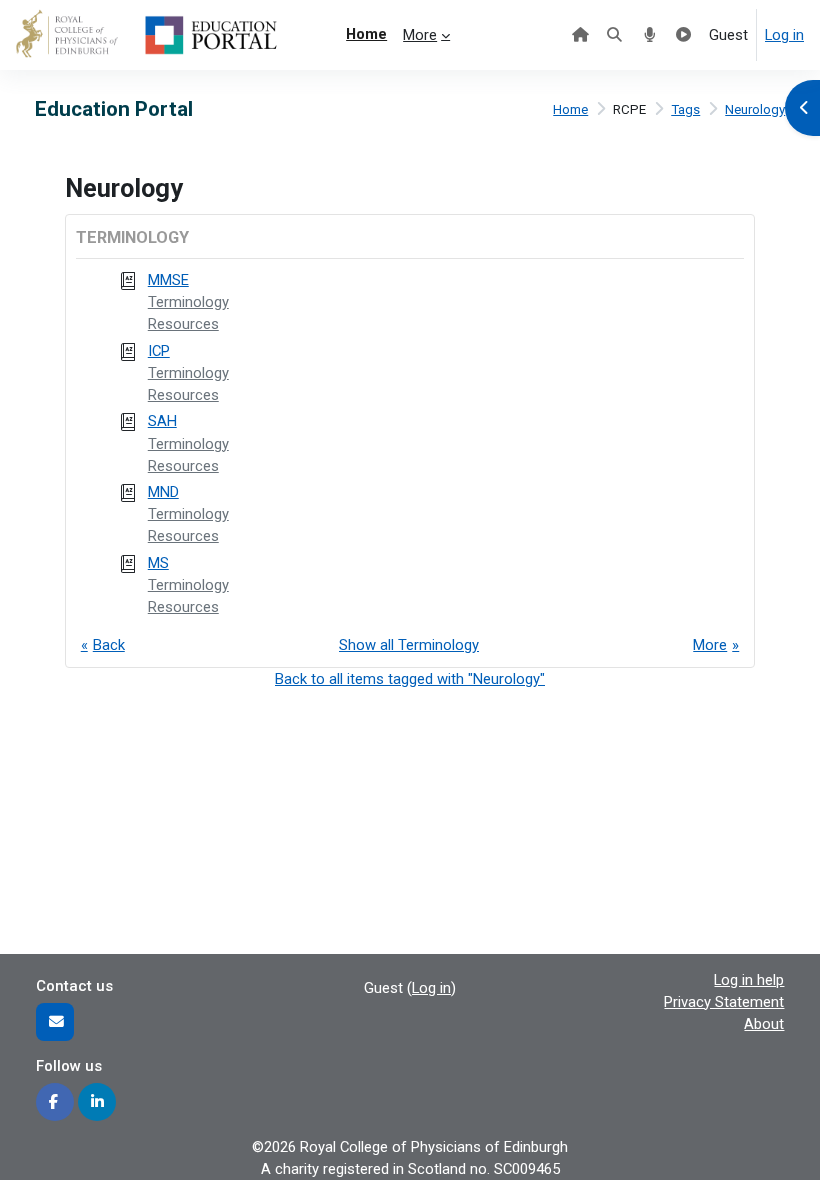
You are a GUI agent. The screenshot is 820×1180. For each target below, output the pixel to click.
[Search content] (614, 35)
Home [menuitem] (366, 34)
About (764, 1024)
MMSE (168, 280)
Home (570, 109)
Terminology (188, 302)
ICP (159, 351)
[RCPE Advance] (683, 35)
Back (109, 645)
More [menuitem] (420, 35)
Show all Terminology (409, 645)
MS (158, 563)
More (710, 645)
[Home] (580, 35)
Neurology (755, 109)
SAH (162, 421)
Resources (183, 324)
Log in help (749, 980)
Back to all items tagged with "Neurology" (410, 679)
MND (163, 492)
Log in (784, 35)
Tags (685, 109)
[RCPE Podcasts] (649, 35)
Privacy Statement (724, 1002)
